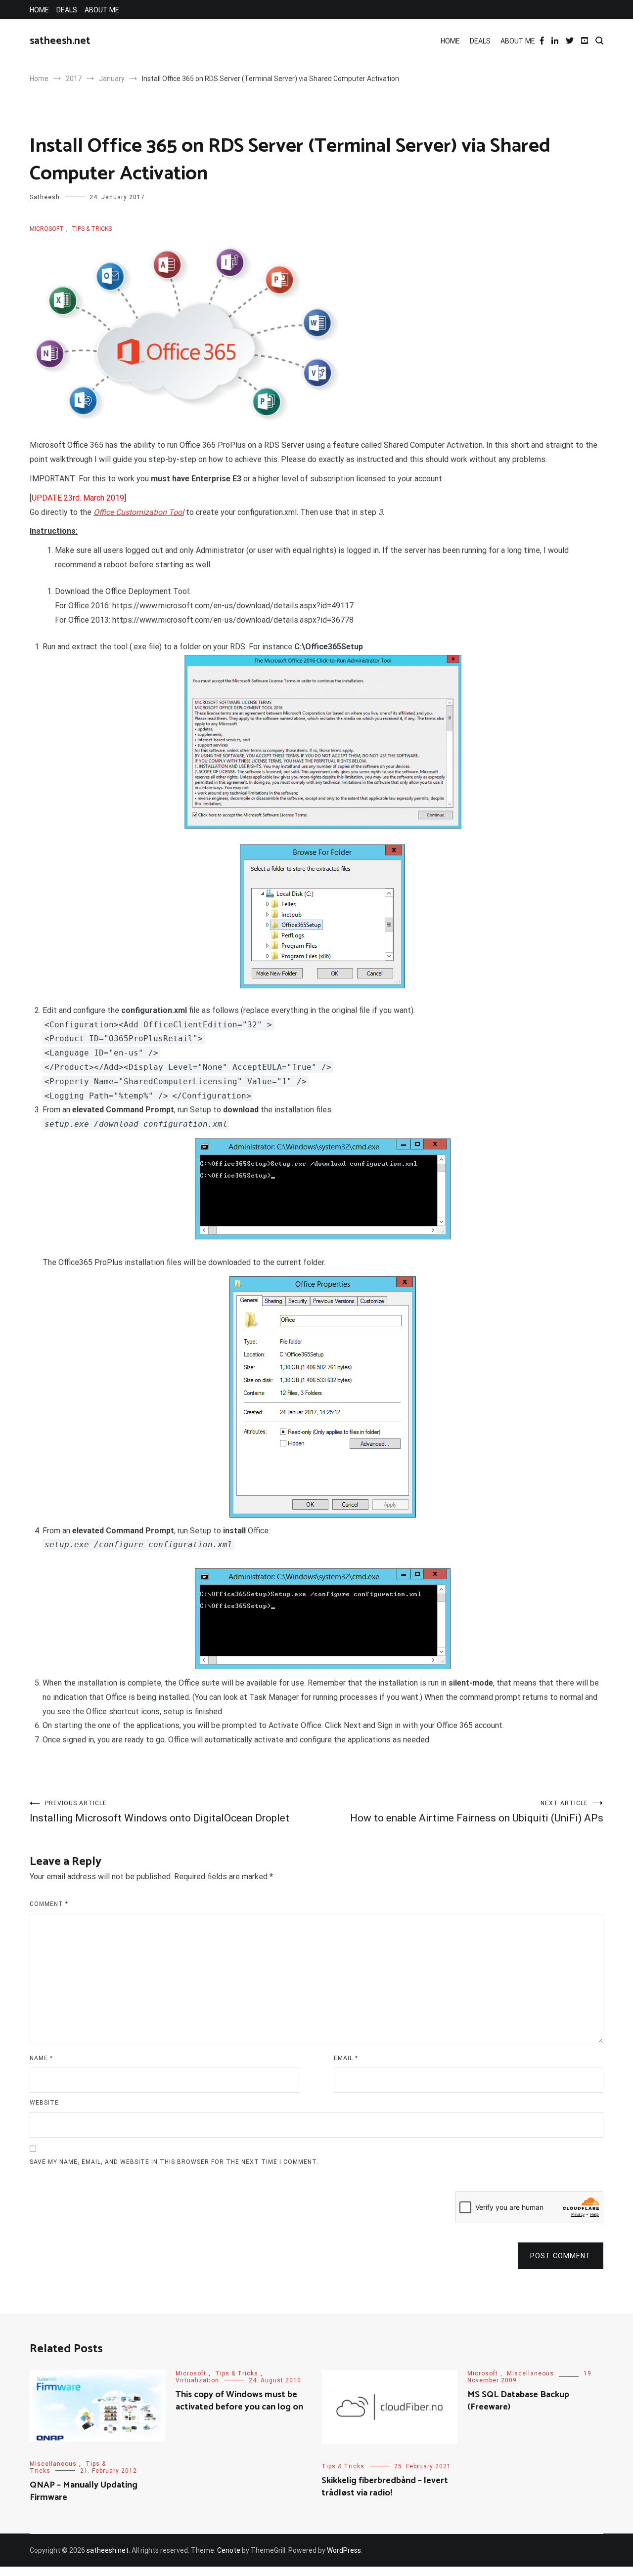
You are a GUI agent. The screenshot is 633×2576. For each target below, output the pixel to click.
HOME (39, 10)
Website (44, 2103)
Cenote (229, 2550)
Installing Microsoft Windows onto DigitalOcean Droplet (159, 1812)
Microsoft (47, 229)
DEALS (67, 10)
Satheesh (45, 197)
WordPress (344, 2550)
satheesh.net (60, 41)
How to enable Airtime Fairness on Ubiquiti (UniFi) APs (477, 1812)
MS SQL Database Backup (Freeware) (518, 2401)
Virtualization (197, 2380)
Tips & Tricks (92, 229)
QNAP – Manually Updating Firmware (84, 2491)
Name (41, 2058)
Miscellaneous (53, 2464)
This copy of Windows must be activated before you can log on (239, 2401)
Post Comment (561, 2256)
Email (346, 2058)
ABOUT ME (102, 10)
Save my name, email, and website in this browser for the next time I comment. (174, 2162)
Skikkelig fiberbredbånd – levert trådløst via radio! (385, 2487)
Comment (49, 1904)
